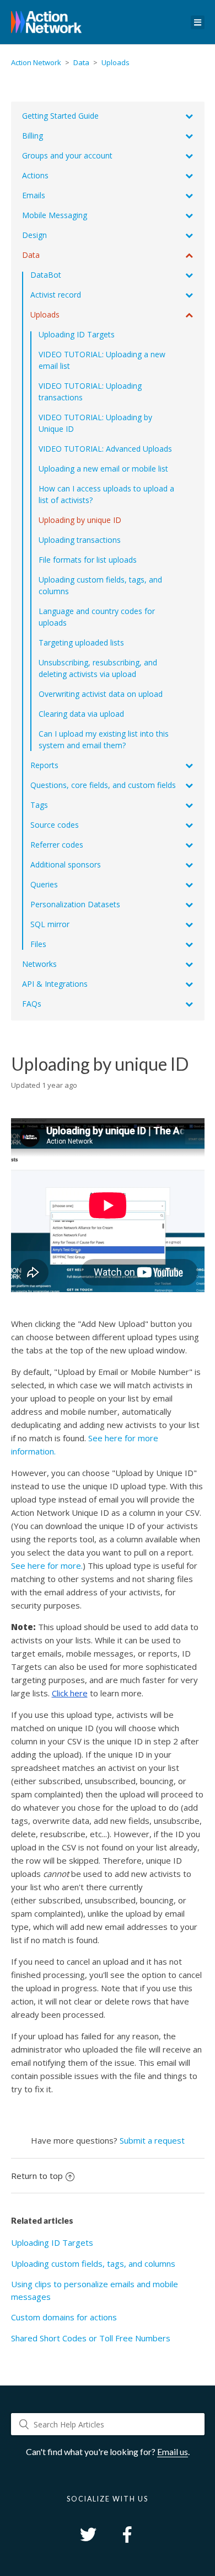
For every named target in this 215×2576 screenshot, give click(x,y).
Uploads (115, 62)
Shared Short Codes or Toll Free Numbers (91, 2338)
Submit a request (152, 2140)
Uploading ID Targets (52, 2242)
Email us (173, 2451)
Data (81, 62)
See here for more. (47, 1565)
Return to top (37, 2176)
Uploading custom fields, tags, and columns (93, 2263)
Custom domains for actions (64, 2317)
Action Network (36, 62)
